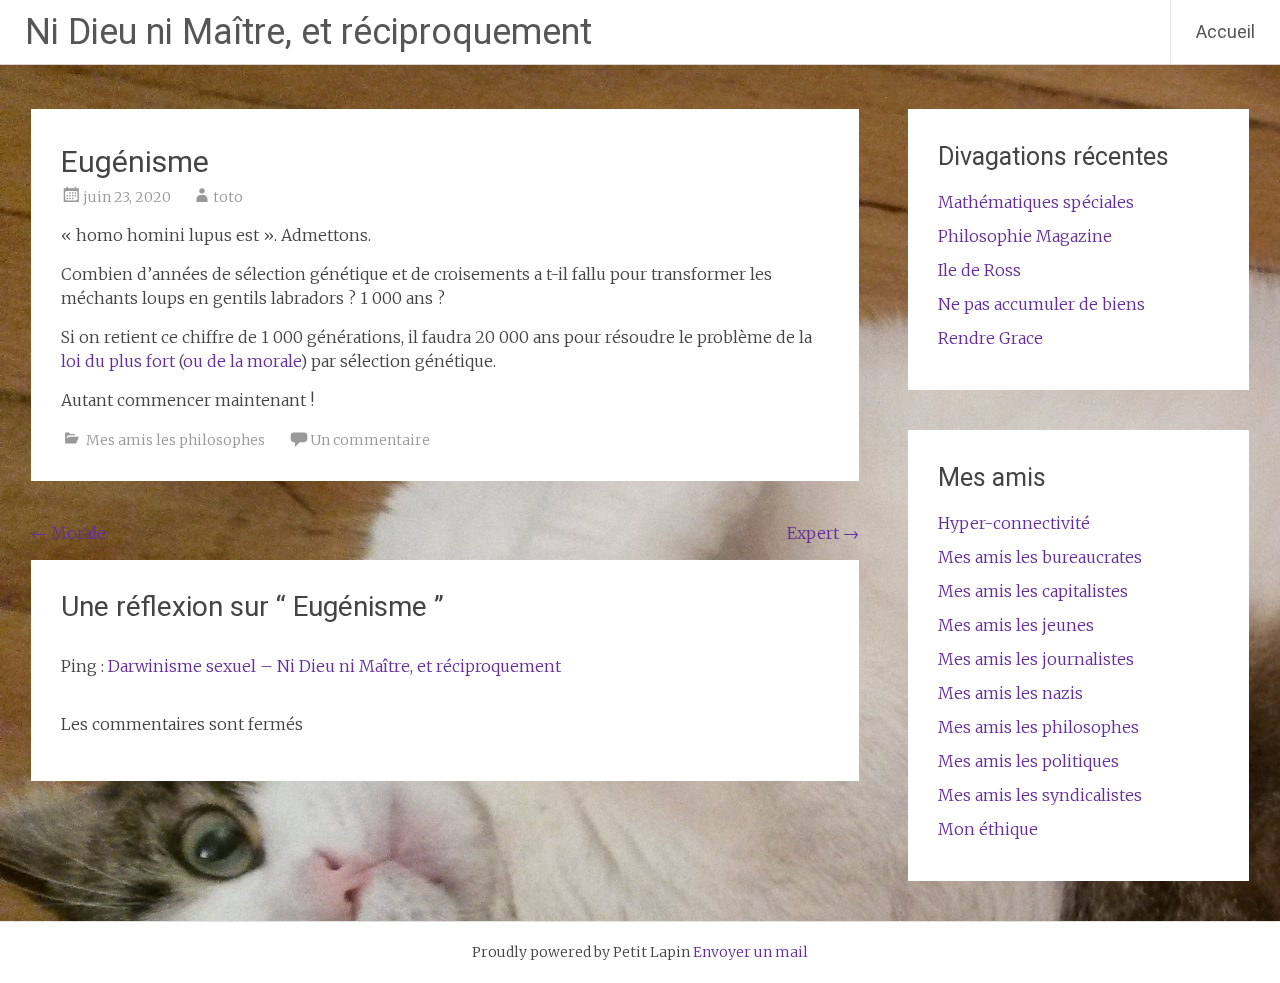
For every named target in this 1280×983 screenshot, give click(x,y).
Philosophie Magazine (1025, 236)
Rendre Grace (990, 338)
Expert (823, 533)
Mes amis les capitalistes (1033, 591)
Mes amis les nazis (1010, 693)
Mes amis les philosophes (175, 440)
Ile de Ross (979, 270)
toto (228, 197)
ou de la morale (241, 361)
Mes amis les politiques (1028, 761)
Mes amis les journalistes (1036, 659)
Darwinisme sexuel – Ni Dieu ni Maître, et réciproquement (334, 666)
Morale (68, 533)
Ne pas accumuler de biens (1041, 304)
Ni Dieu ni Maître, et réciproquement (308, 32)
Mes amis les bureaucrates (1040, 557)
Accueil (1225, 31)
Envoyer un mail (750, 952)
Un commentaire (370, 440)
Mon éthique (988, 829)
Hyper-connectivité (1014, 523)
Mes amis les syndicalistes (1040, 795)
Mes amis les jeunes (1016, 625)
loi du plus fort (118, 361)
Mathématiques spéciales (1036, 202)
